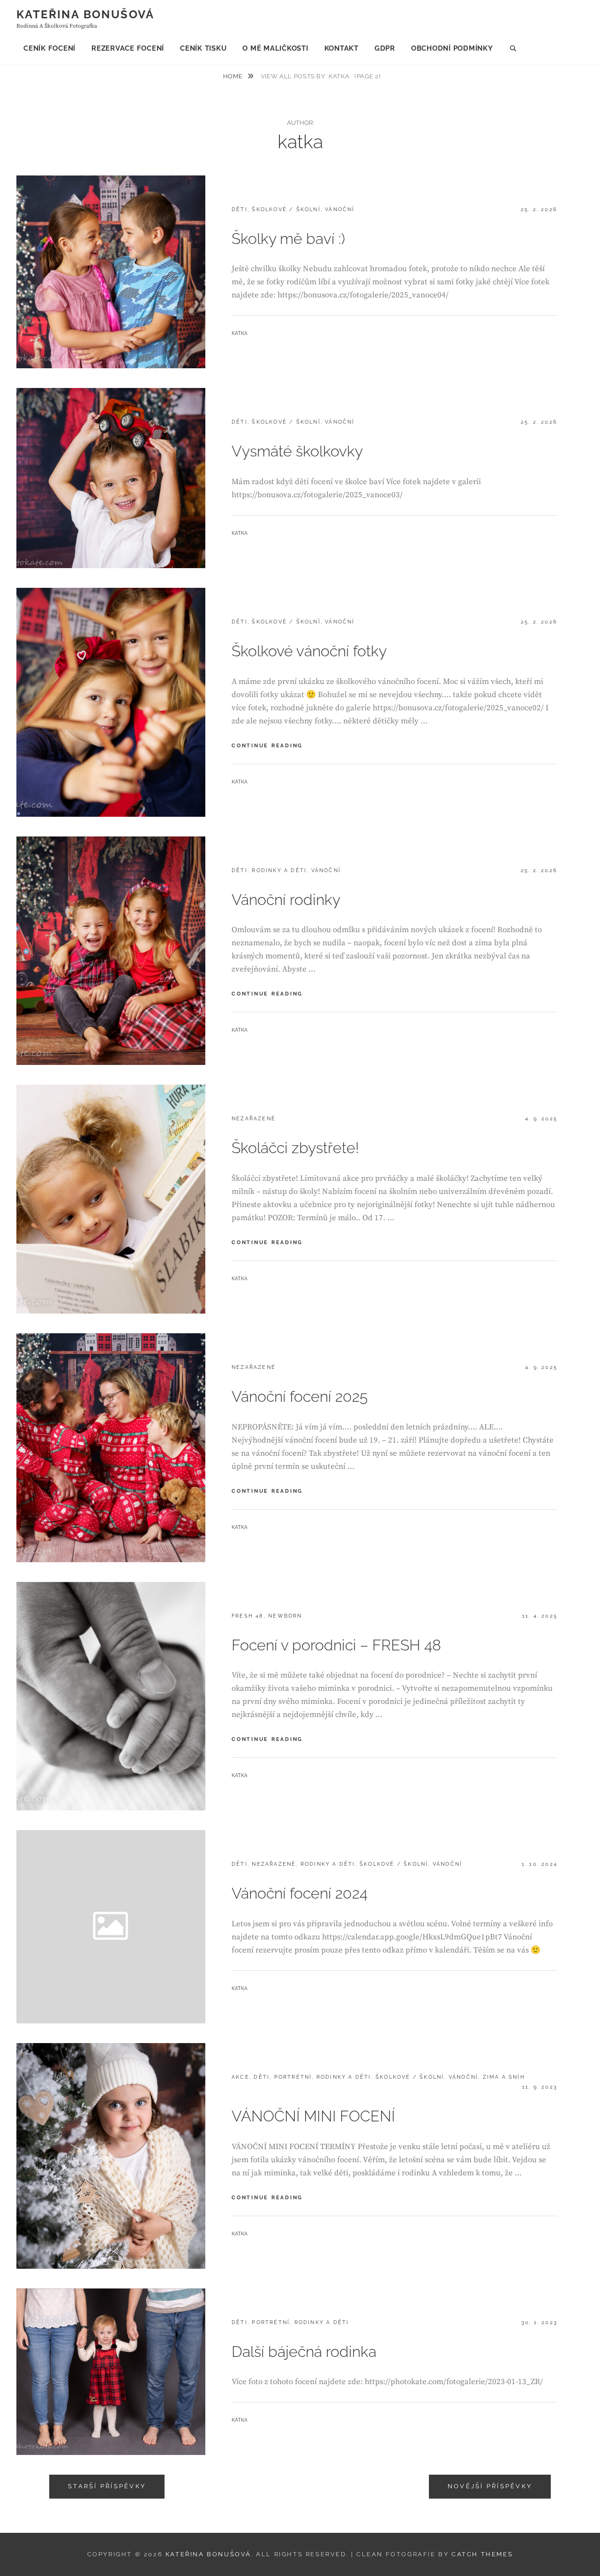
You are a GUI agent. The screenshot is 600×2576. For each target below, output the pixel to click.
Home (234, 76)
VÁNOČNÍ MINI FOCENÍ (313, 2116)
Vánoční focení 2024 (300, 1893)
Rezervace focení (128, 48)
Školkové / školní (286, 209)
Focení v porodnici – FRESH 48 (336, 1645)
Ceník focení (49, 48)
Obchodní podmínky (452, 48)
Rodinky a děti (279, 870)
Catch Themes (482, 2554)
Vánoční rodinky (286, 900)
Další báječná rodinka (304, 2352)
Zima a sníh (504, 2077)
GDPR (385, 48)
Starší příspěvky (107, 2486)
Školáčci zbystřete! (295, 1148)
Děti (240, 209)
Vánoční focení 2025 (300, 1396)
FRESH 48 (248, 1616)
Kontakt (341, 48)
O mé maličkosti (275, 48)
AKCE (240, 2077)
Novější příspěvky (490, 2486)
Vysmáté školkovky (297, 451)
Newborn (285, 1616)
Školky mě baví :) (288, 239)
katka (240, 333)
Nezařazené (254, 1119)
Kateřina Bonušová (86, 14)
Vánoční (340, 209)
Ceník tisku (203, 48)
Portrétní (293, 2077)
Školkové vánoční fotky (309, 651)
